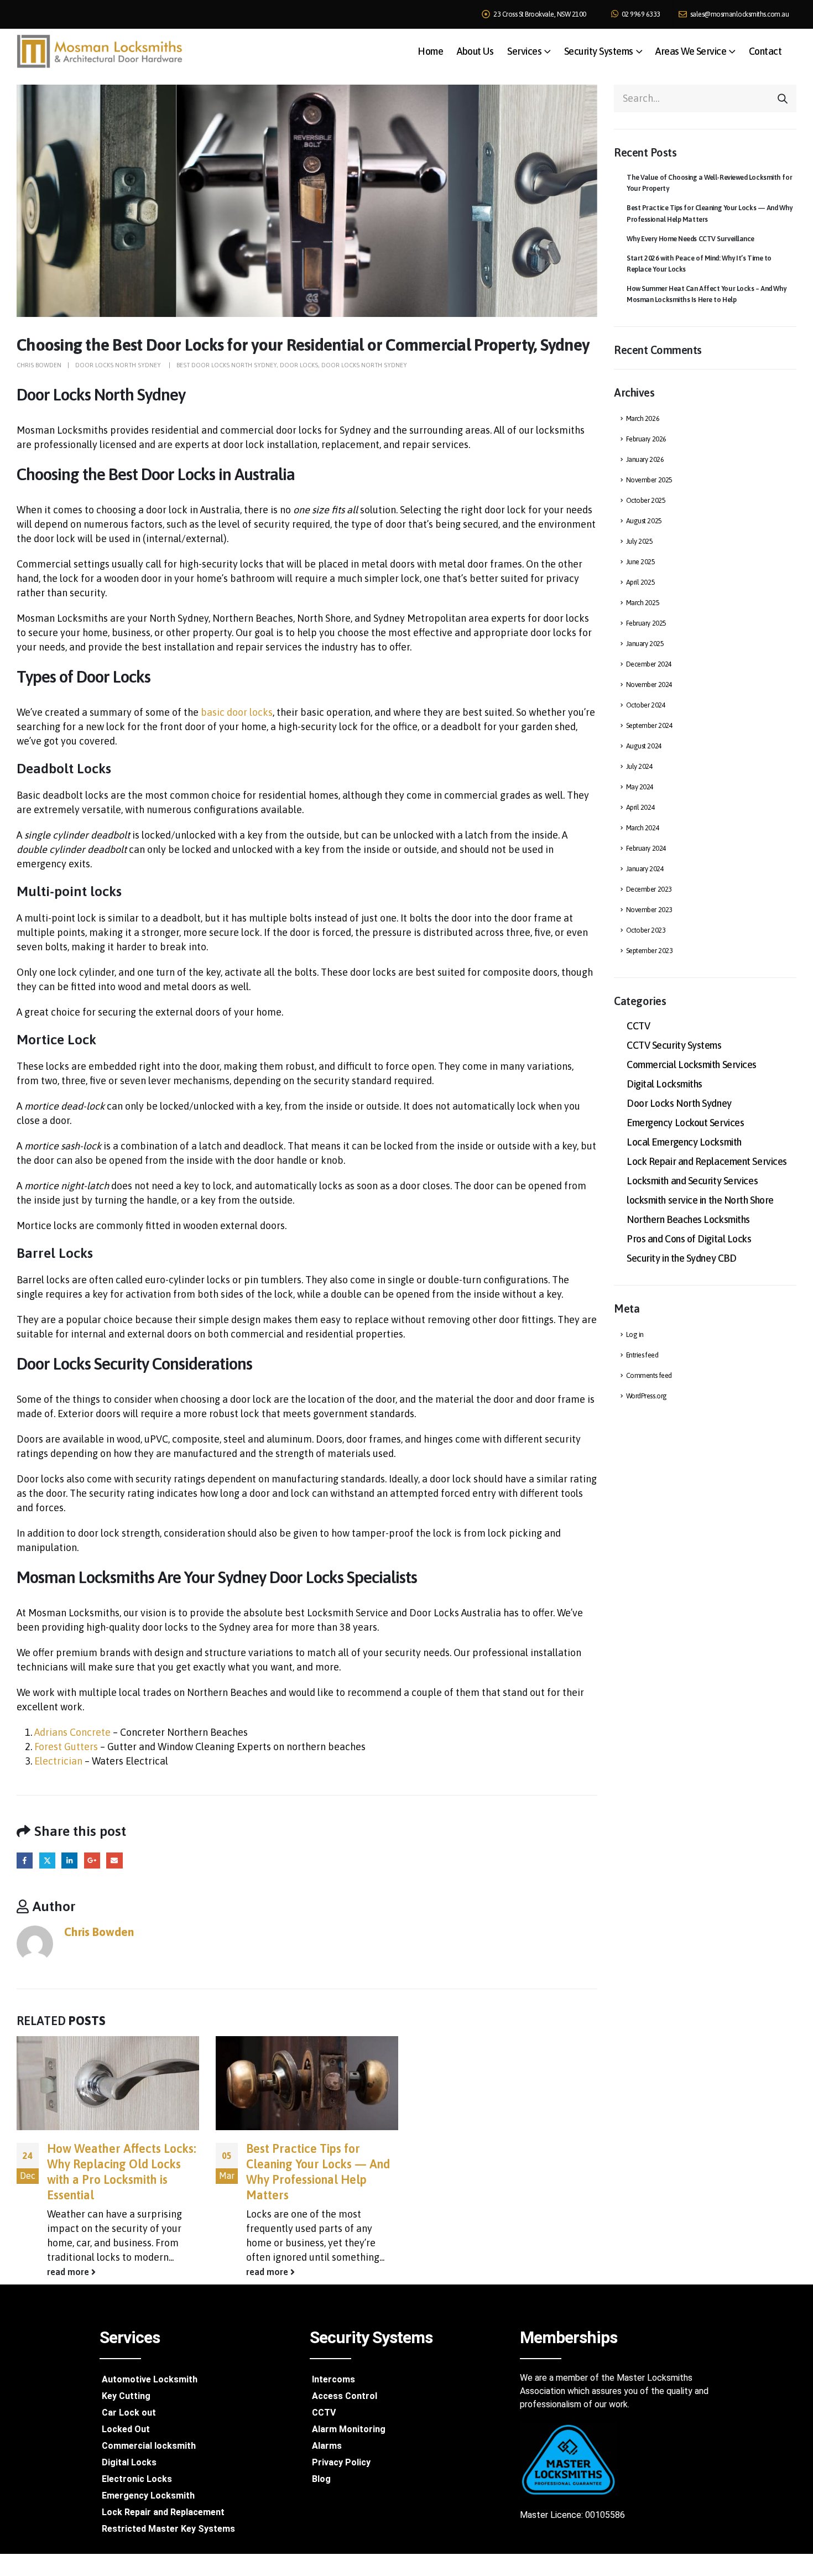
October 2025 (646, 500)
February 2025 (646, 623)
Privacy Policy (341, 2462)
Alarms (327, 2446)
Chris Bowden (39, 365)
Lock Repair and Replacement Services (707, 1161)
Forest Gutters (66, 1747)
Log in (635, 1334)
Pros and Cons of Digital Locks (689, 1239)
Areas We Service (691, 51)
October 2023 (646, 930)
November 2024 (649, 685)
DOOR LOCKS (299, 365)
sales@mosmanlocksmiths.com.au (739, 14)
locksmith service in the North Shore (700, 1200)
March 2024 (643, 828)
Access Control (345, 2396)
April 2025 (641, 582)
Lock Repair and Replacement (163, 2512)
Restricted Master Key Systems (168, 2529)
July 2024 (640, 766)
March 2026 (643, 418)
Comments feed (649, 1375)
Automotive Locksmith (150, 2379)
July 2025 (640, 541)
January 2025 (645, 644)
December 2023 (649, 889)
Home (430, 51)
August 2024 (644, 746)
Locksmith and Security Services (692, 1181)
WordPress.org (647, 1396)
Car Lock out (129, 2413)
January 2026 (645, 459)
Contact (765, 51)
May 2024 (640, 787)
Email (114, 1861)
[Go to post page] (108, 2083)
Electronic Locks (137, 2479)
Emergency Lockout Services (685, 1123)
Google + (92, 1861)
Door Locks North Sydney (119, 365)
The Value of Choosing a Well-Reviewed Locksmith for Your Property (709, 183)
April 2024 (641, 807)
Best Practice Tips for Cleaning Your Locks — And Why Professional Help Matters (710, 213)
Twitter (47, 1861)
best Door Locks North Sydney (226, 365)
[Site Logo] (100, 51)
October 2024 (646, 705)
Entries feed (642, 1355)
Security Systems (599, 51)
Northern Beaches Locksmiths (688, 1219)
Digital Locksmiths (665, 1084)
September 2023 (650, 951)
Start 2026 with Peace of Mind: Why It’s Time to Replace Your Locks (699, 264)
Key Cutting (126, 2396)
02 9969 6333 (640, 14)
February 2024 (646, 848)
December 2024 (649, 664)
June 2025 (641, 562)
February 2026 (646, 439)
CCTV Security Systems (674, 1045)
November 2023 (649, 910)
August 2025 (644, 521)
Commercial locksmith (149, 2446)
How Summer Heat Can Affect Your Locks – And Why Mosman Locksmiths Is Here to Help (707, 294)
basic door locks (237, 712)
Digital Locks (129, 2462)
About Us (475, 51)
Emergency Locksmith (148, 2496)
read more (69, 2272)
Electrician (59, 1761)
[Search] (783, 98)
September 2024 (650, 725)
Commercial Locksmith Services (692, 1065)
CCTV (638, 1026)
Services (524, 51)
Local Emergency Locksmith (684, 1142)
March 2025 (643, 603)
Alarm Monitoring (349, 2429)
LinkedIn (69, 1861)
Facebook (25, 1861)
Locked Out (126, 2429)
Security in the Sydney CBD (681, 1258)
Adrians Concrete (72, 1732)
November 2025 (649, 480)
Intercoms (333, 2379)
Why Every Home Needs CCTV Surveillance (690, 239)
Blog (321, 2479)
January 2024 (645, 869)
